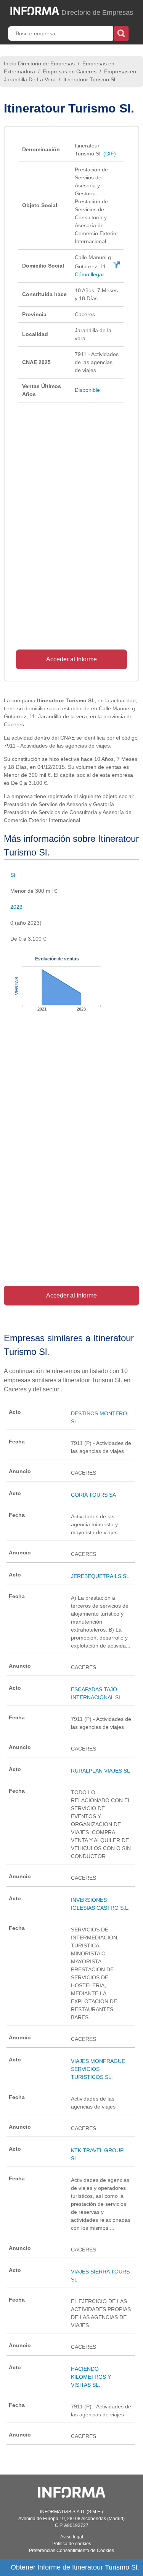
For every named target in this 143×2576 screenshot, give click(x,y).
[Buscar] (121, 33)
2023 (16, 907)
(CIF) (110, 154)
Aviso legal (72, 2537)
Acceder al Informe (71, 659)
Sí (13, 875)
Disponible (87, 390)
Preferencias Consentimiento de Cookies (71, 2551)
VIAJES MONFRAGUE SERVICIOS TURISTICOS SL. (98, 2069)
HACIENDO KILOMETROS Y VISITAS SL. (91, 2377)
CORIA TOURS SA (93, 1495)
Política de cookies (72, 2544)
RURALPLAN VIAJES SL (100, 1771)
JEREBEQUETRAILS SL (100, 1576)
